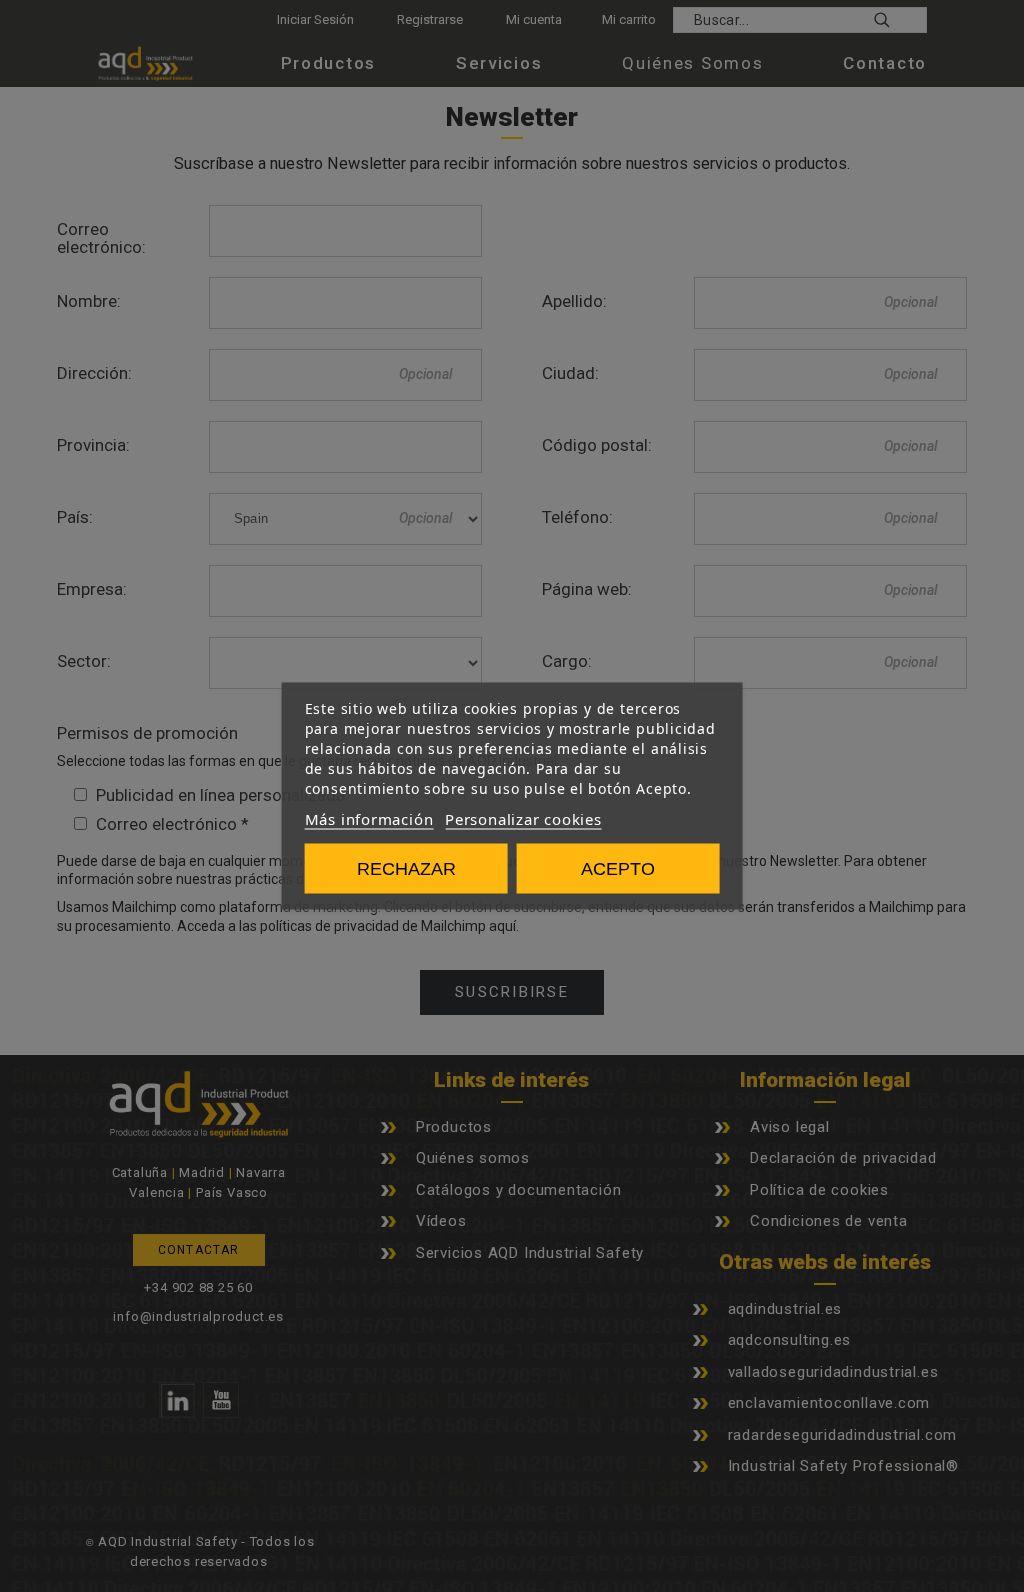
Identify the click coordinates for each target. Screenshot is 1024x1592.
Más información (369, 819)
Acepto (618, 869)
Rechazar (406, 869)
